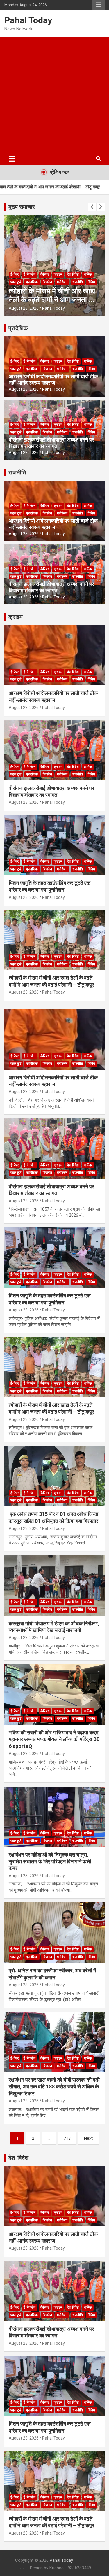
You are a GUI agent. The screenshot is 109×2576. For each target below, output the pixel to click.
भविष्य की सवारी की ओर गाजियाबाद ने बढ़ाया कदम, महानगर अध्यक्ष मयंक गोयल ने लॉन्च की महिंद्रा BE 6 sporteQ (54, 1739)
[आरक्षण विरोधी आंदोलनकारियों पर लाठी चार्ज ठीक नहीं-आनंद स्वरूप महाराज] (54, 1039)
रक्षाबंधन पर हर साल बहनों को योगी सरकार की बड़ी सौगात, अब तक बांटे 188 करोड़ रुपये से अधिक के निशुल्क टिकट (54, 2087)
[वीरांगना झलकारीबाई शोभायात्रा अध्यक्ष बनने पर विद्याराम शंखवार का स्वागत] (54, 1148)
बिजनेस (47, 282)
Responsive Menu (99, 5)
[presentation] (92, 207)
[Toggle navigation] (12, 159)
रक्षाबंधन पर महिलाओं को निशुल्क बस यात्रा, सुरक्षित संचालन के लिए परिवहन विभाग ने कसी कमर (50, 1861)
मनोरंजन (62, 282)
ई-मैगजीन (30, 274)
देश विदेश (73, 274)
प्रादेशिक (32, 282)
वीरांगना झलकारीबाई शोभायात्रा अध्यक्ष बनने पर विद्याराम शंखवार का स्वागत (51, 443)
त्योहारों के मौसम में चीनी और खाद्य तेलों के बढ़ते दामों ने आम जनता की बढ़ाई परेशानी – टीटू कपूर (52, 300)
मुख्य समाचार (22, 207)
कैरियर (45, 274)
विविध (91, 282)
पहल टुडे (16, 282)
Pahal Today (28, 20)
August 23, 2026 (24, 308)
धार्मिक (88, 274)
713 (67, 2138)
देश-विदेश (18, 2158)
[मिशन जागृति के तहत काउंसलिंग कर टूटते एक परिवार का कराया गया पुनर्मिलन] (54, 1258)
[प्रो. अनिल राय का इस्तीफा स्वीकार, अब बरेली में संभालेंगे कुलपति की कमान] (54, 1933)
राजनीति (78, 282)
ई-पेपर (15, 274)
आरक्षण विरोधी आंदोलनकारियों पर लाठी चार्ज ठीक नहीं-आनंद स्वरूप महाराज (53, 380)
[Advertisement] (54, 94)
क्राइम (58, 274)
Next (88, 2138)
